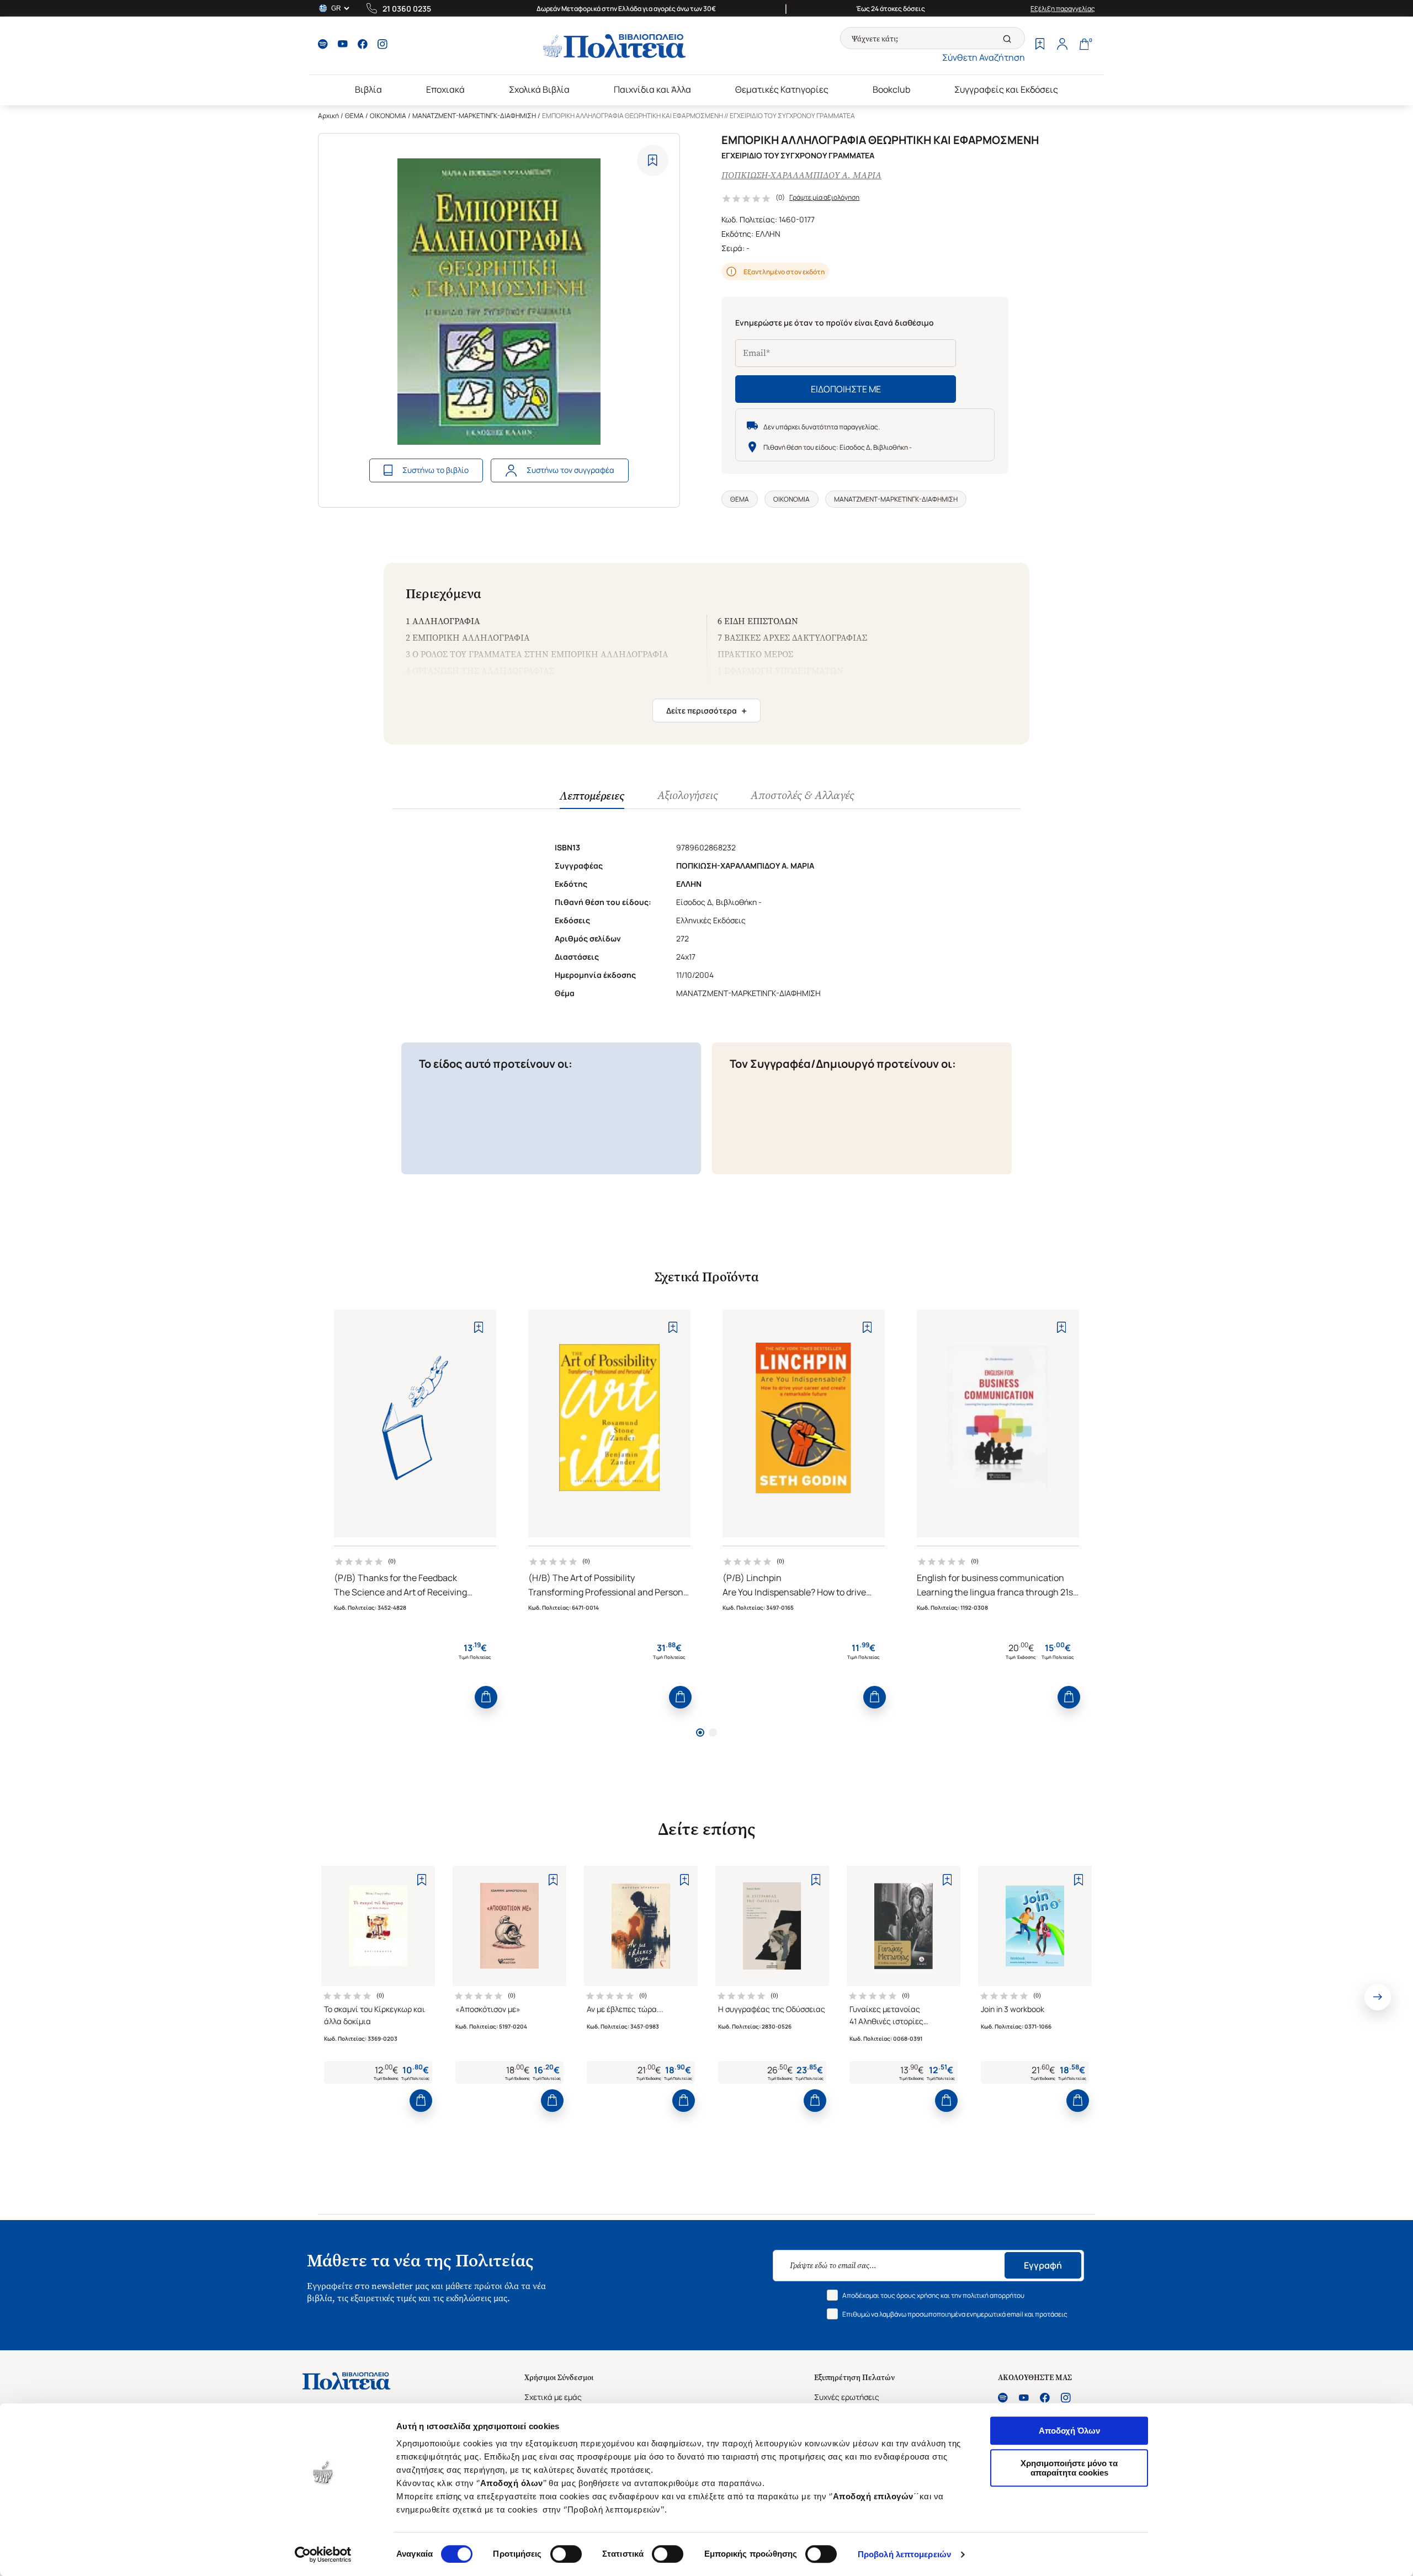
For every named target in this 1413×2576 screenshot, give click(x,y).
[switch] (566, 2554)
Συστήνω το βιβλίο (435, 470)
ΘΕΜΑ (354, 116)
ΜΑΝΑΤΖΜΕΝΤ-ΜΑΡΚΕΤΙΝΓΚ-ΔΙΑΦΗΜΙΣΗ (474, 116)
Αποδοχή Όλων (1069, 2431)
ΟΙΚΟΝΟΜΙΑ (388, 116)
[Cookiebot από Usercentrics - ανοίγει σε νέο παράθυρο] (323, 2554)
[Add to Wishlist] (653, 160)
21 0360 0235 (407, 9)
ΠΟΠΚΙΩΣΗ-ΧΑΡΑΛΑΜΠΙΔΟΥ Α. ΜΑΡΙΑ (801, 175)
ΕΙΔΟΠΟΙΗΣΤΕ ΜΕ (846, 389)
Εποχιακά (445, 89)
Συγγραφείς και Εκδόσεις (1006, 89)
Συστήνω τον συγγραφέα (570, 470)
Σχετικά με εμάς (553, 2397)
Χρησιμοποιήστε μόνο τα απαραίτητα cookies (1069, 2468)
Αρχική (328, 116)
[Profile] (1062, 45)
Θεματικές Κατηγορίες (782, 89)
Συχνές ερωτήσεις (847, 2397)
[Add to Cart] (486, 1697)
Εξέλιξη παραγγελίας (1063, 9)
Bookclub (891, 89)
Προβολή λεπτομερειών (904, 2554)
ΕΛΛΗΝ (768, 234)
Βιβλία (368, 89)
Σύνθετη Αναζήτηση (984, 57)
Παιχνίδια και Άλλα (652, 89)
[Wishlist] (1040, 45)
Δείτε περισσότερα (706, 711)
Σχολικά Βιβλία (539, 89)
